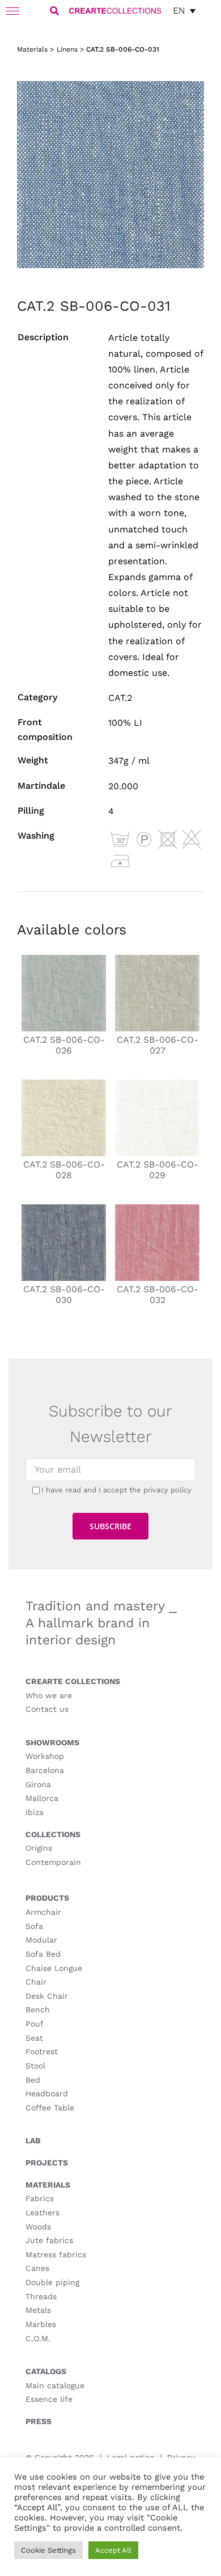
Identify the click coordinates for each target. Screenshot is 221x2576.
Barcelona (45, 1770)
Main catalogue (55, 2385)
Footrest (42, 2052)
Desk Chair (47, 1996)
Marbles (41, 2324)
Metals (38, 2310)
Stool (35, 2066)
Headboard (47, 2093)
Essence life (49, 2399)
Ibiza (35, 1812)
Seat (34, 2038)
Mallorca (42, 1798)
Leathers (42, 2213)
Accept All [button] (113, 2550)
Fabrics (40, 2198)
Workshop (45, 1756)
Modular (41, 1940)
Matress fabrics (56, 2254)
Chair (36, 1982)
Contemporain (53, 1862)
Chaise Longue (54, 1968)
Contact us (47, 1709)
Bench (38, 2010)
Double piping (52, 2282)
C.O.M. (38, 2338)
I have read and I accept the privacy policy (116, 1490)
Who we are (49, 1695)
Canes (37, 2268)
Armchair (43, 1912)
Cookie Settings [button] (48, 2550)
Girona (38, 1784)
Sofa (34, 1926)
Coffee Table (50, 2108)
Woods (38, 2227)
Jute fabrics (49, 2240)
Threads (41, 2296)
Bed (33, 2080)
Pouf (35, 2024)
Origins (39, 1848)
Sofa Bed (43, 1954)
